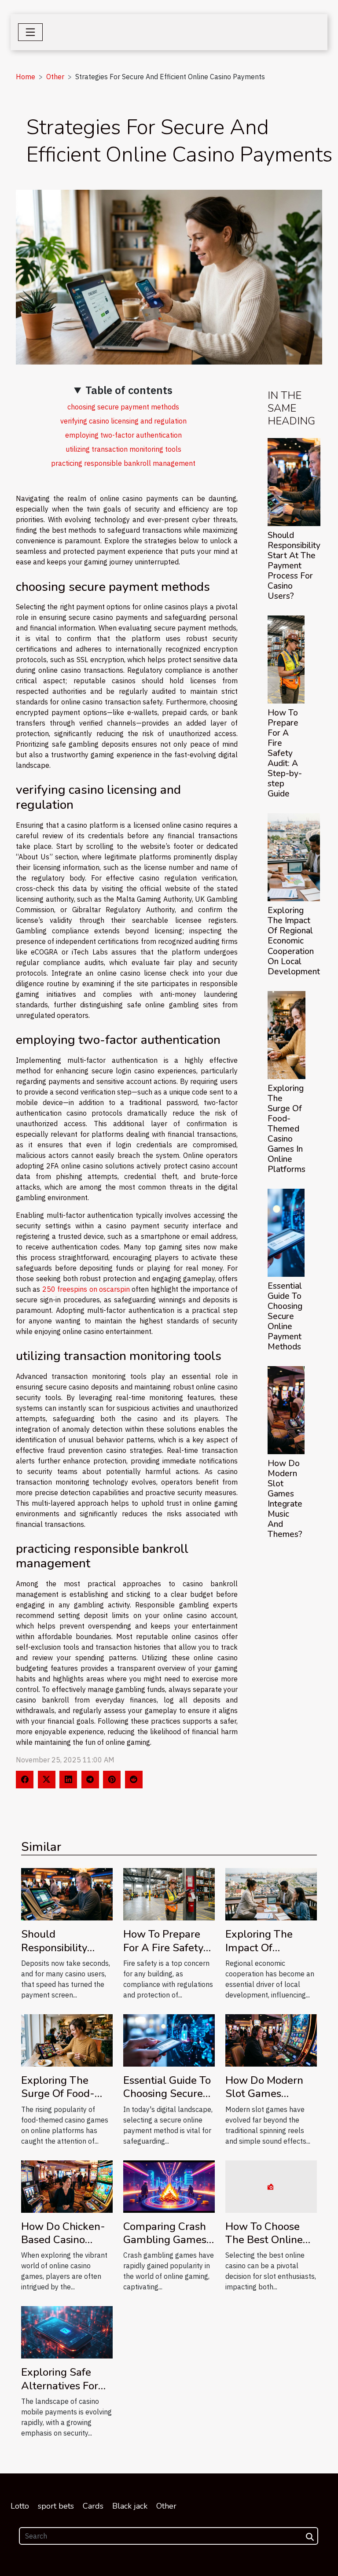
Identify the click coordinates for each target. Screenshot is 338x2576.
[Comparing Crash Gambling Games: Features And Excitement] (169, 2185)
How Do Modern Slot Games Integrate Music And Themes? (285, 1499)
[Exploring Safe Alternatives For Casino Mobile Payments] (67, 2332)
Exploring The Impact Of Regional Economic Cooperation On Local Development (294, 941)
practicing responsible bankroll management (123, 463)
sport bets (56, 2506)
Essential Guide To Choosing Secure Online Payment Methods (285, 1316)
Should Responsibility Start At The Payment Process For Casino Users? (294, 566)
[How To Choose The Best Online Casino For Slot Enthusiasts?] (271, 2185)
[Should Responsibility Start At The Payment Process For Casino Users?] (294, 482)
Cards (93, 2506)
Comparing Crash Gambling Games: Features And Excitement (166, 2246)
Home (26, 77)
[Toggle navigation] (30, 32)
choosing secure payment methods (123, 407)
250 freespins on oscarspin (86, 1289)
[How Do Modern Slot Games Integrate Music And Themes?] (286, 1410)
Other (55, 77)
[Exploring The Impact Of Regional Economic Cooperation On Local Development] (294, 857)
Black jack (130, 2506)
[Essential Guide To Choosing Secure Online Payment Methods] (286, 1233)
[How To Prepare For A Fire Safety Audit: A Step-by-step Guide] (286, 660)
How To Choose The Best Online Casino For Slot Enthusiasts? (264, 2246)
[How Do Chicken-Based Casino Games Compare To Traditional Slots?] (67, 2185)
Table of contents (129, 390)
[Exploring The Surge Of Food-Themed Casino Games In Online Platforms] (287, 1035)
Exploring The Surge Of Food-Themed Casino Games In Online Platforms (287, 1129)
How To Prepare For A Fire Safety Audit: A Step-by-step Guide (285, 753)
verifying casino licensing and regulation (123, 421)
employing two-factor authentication (123, 435)
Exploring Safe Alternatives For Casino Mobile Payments (60, 2392)
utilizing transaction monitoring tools (123, 449)
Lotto (20, 2506)
